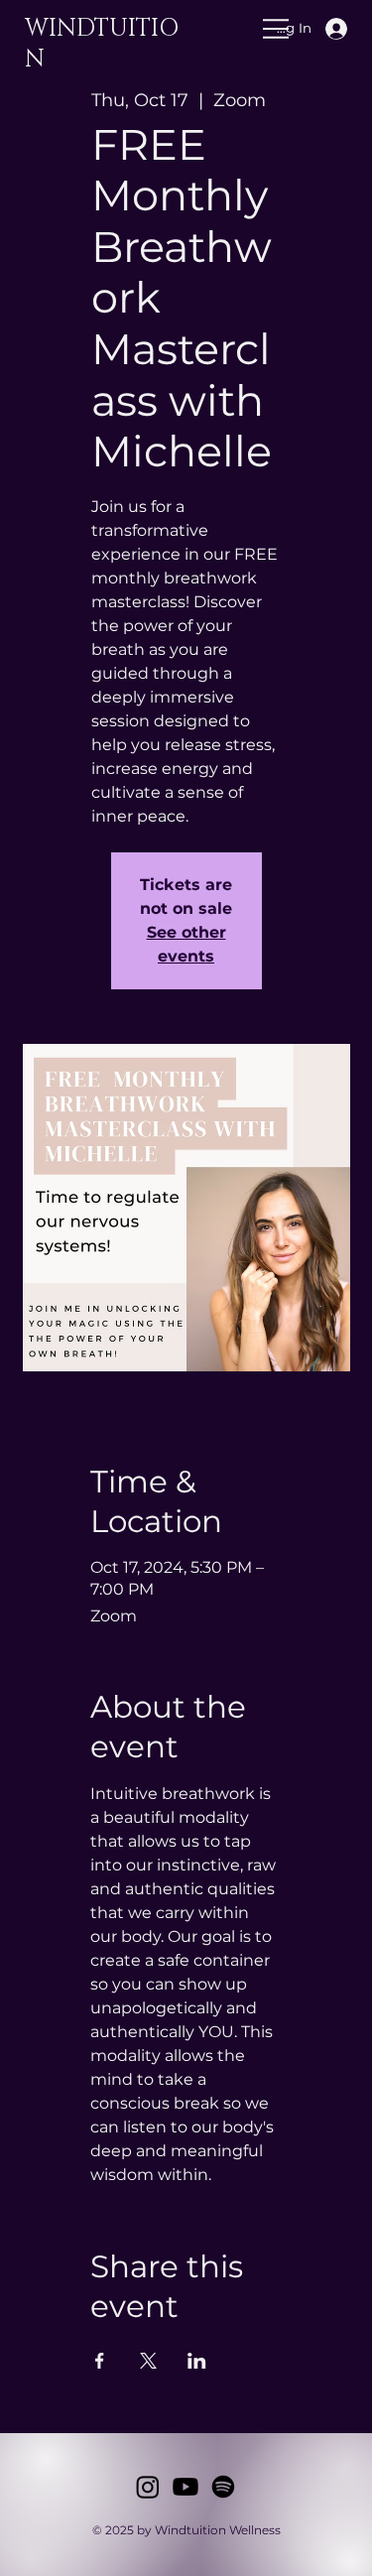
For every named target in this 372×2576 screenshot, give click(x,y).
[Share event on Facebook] (100, 2361)
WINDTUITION (102, 44)
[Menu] (179, 29)
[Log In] (350, 29)
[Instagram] (148, 2487)
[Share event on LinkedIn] (197, 2361)
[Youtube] (186, 2487)
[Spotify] (223, 2487)
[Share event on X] (148, 2361)
